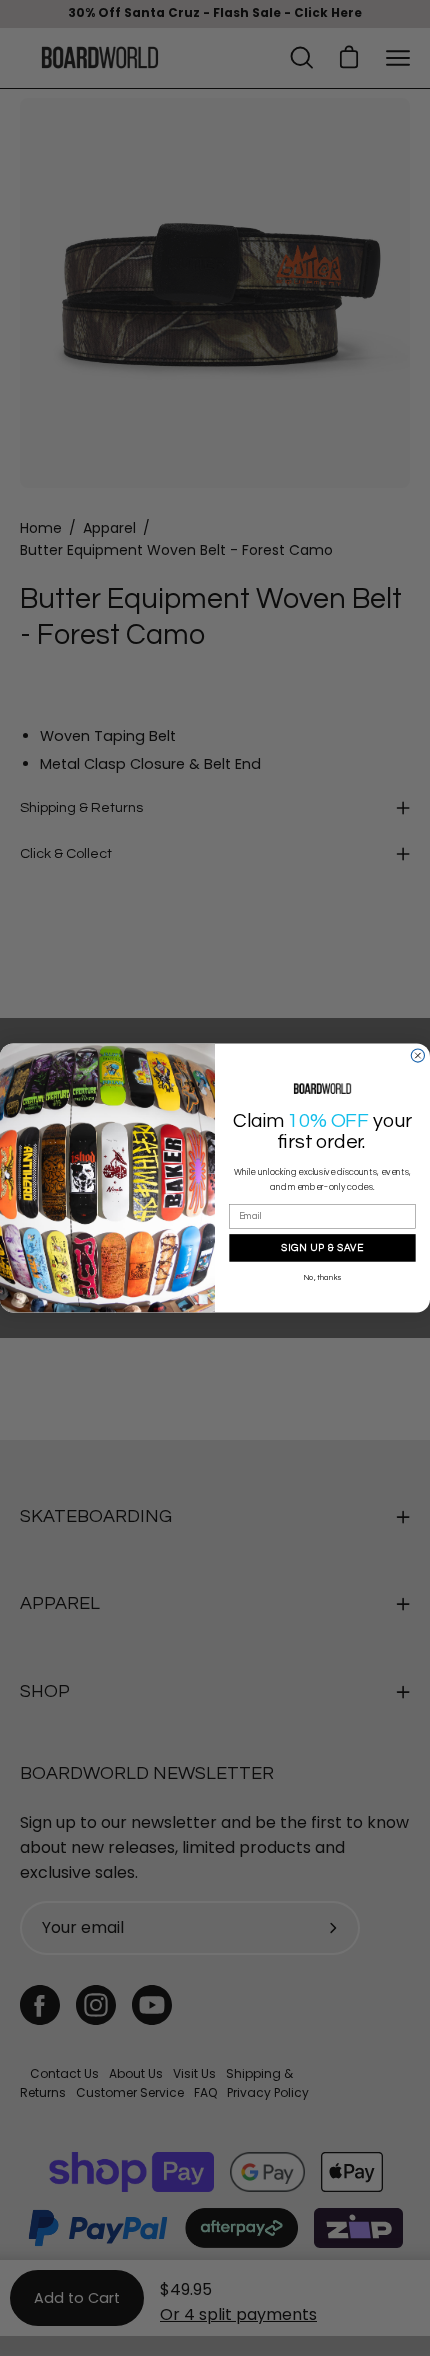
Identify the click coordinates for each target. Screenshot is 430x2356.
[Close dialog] (417, 1055)
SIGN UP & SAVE (322, 1247)
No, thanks (322, 1278)
